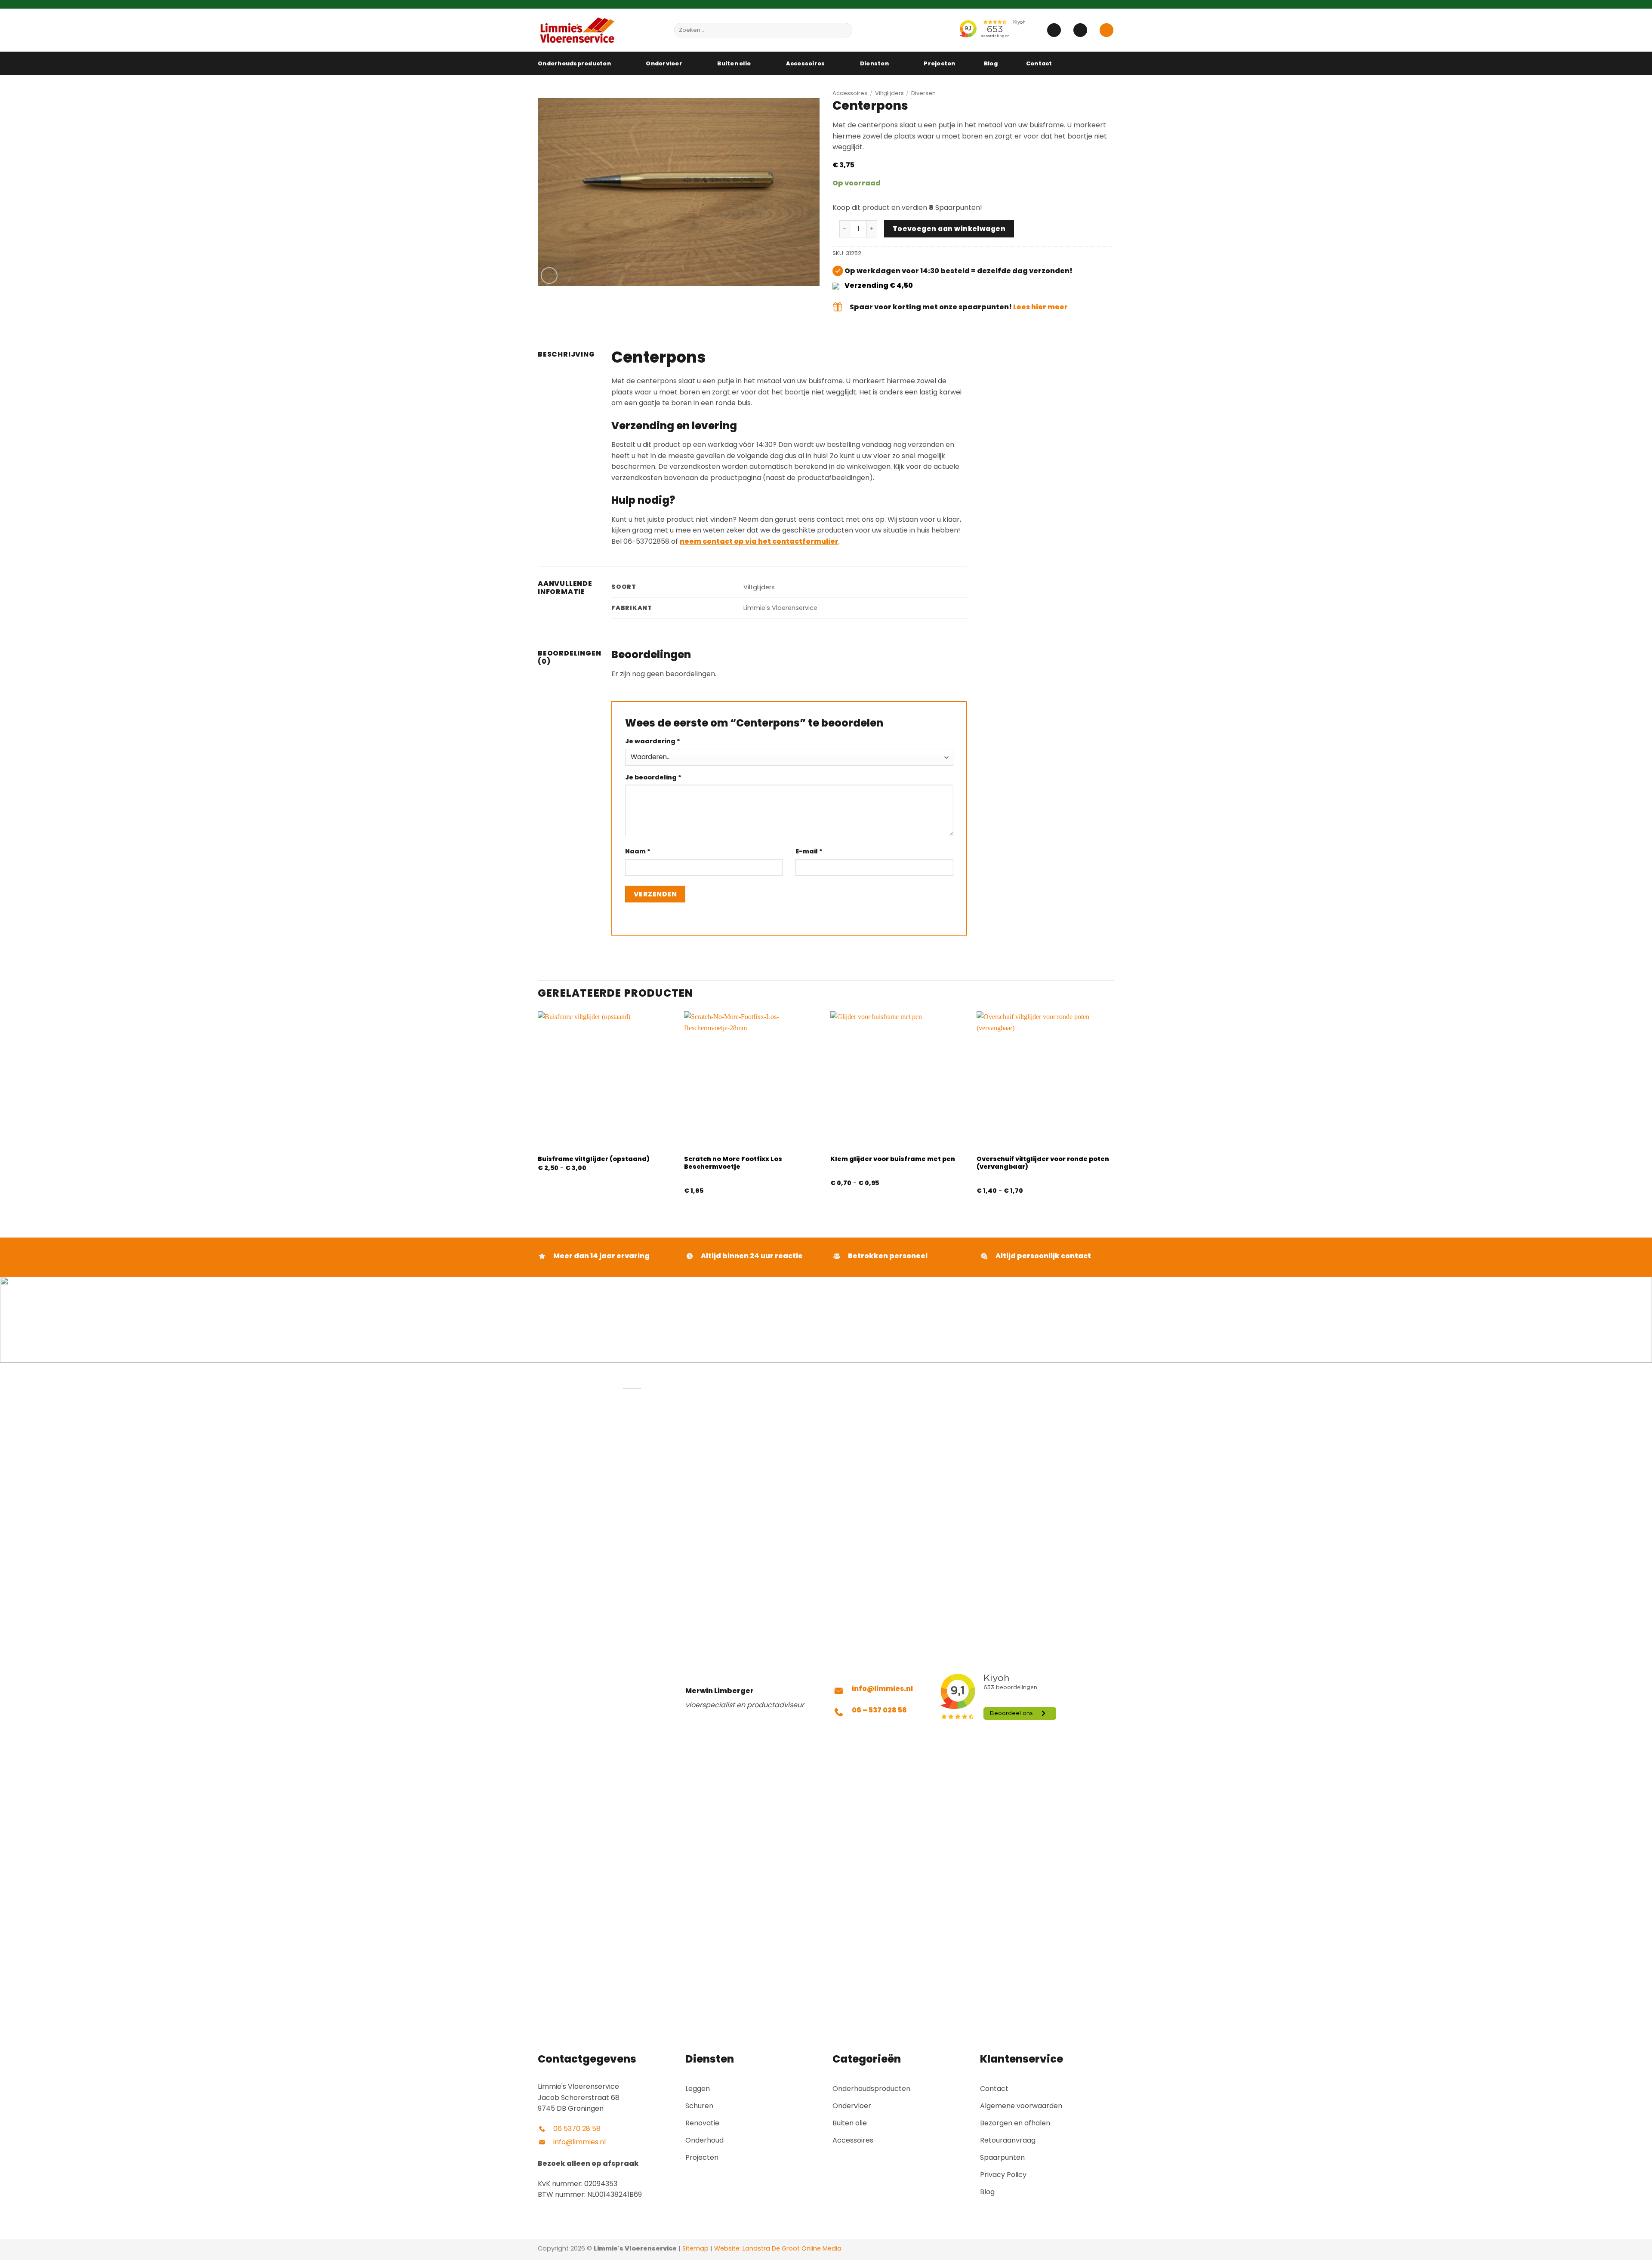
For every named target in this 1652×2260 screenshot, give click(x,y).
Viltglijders (889, 93)
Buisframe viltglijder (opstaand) (594, 1159)
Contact (1039, 63)
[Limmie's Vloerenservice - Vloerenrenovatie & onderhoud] (599, 30)
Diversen (923, 93)
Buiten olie (734, 63)
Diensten (874, 63)
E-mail (809, 851)
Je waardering (653, 741)
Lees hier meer (1040, 307)
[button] (1054, 30)
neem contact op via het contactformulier (759, 541)
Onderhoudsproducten (574, 63)
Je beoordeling (653, 777)
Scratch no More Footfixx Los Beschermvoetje (733, 1163)
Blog (991, 63)
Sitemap (695, 2248)
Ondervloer (664, 63)
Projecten (939, 63)
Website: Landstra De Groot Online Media (777, 2248)
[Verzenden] (844, 30)
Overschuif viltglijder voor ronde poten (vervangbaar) (1043, 1163)
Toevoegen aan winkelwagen (949, 229)
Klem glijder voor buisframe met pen (893, 1159)
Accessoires (806, 63)
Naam (638, 851)
